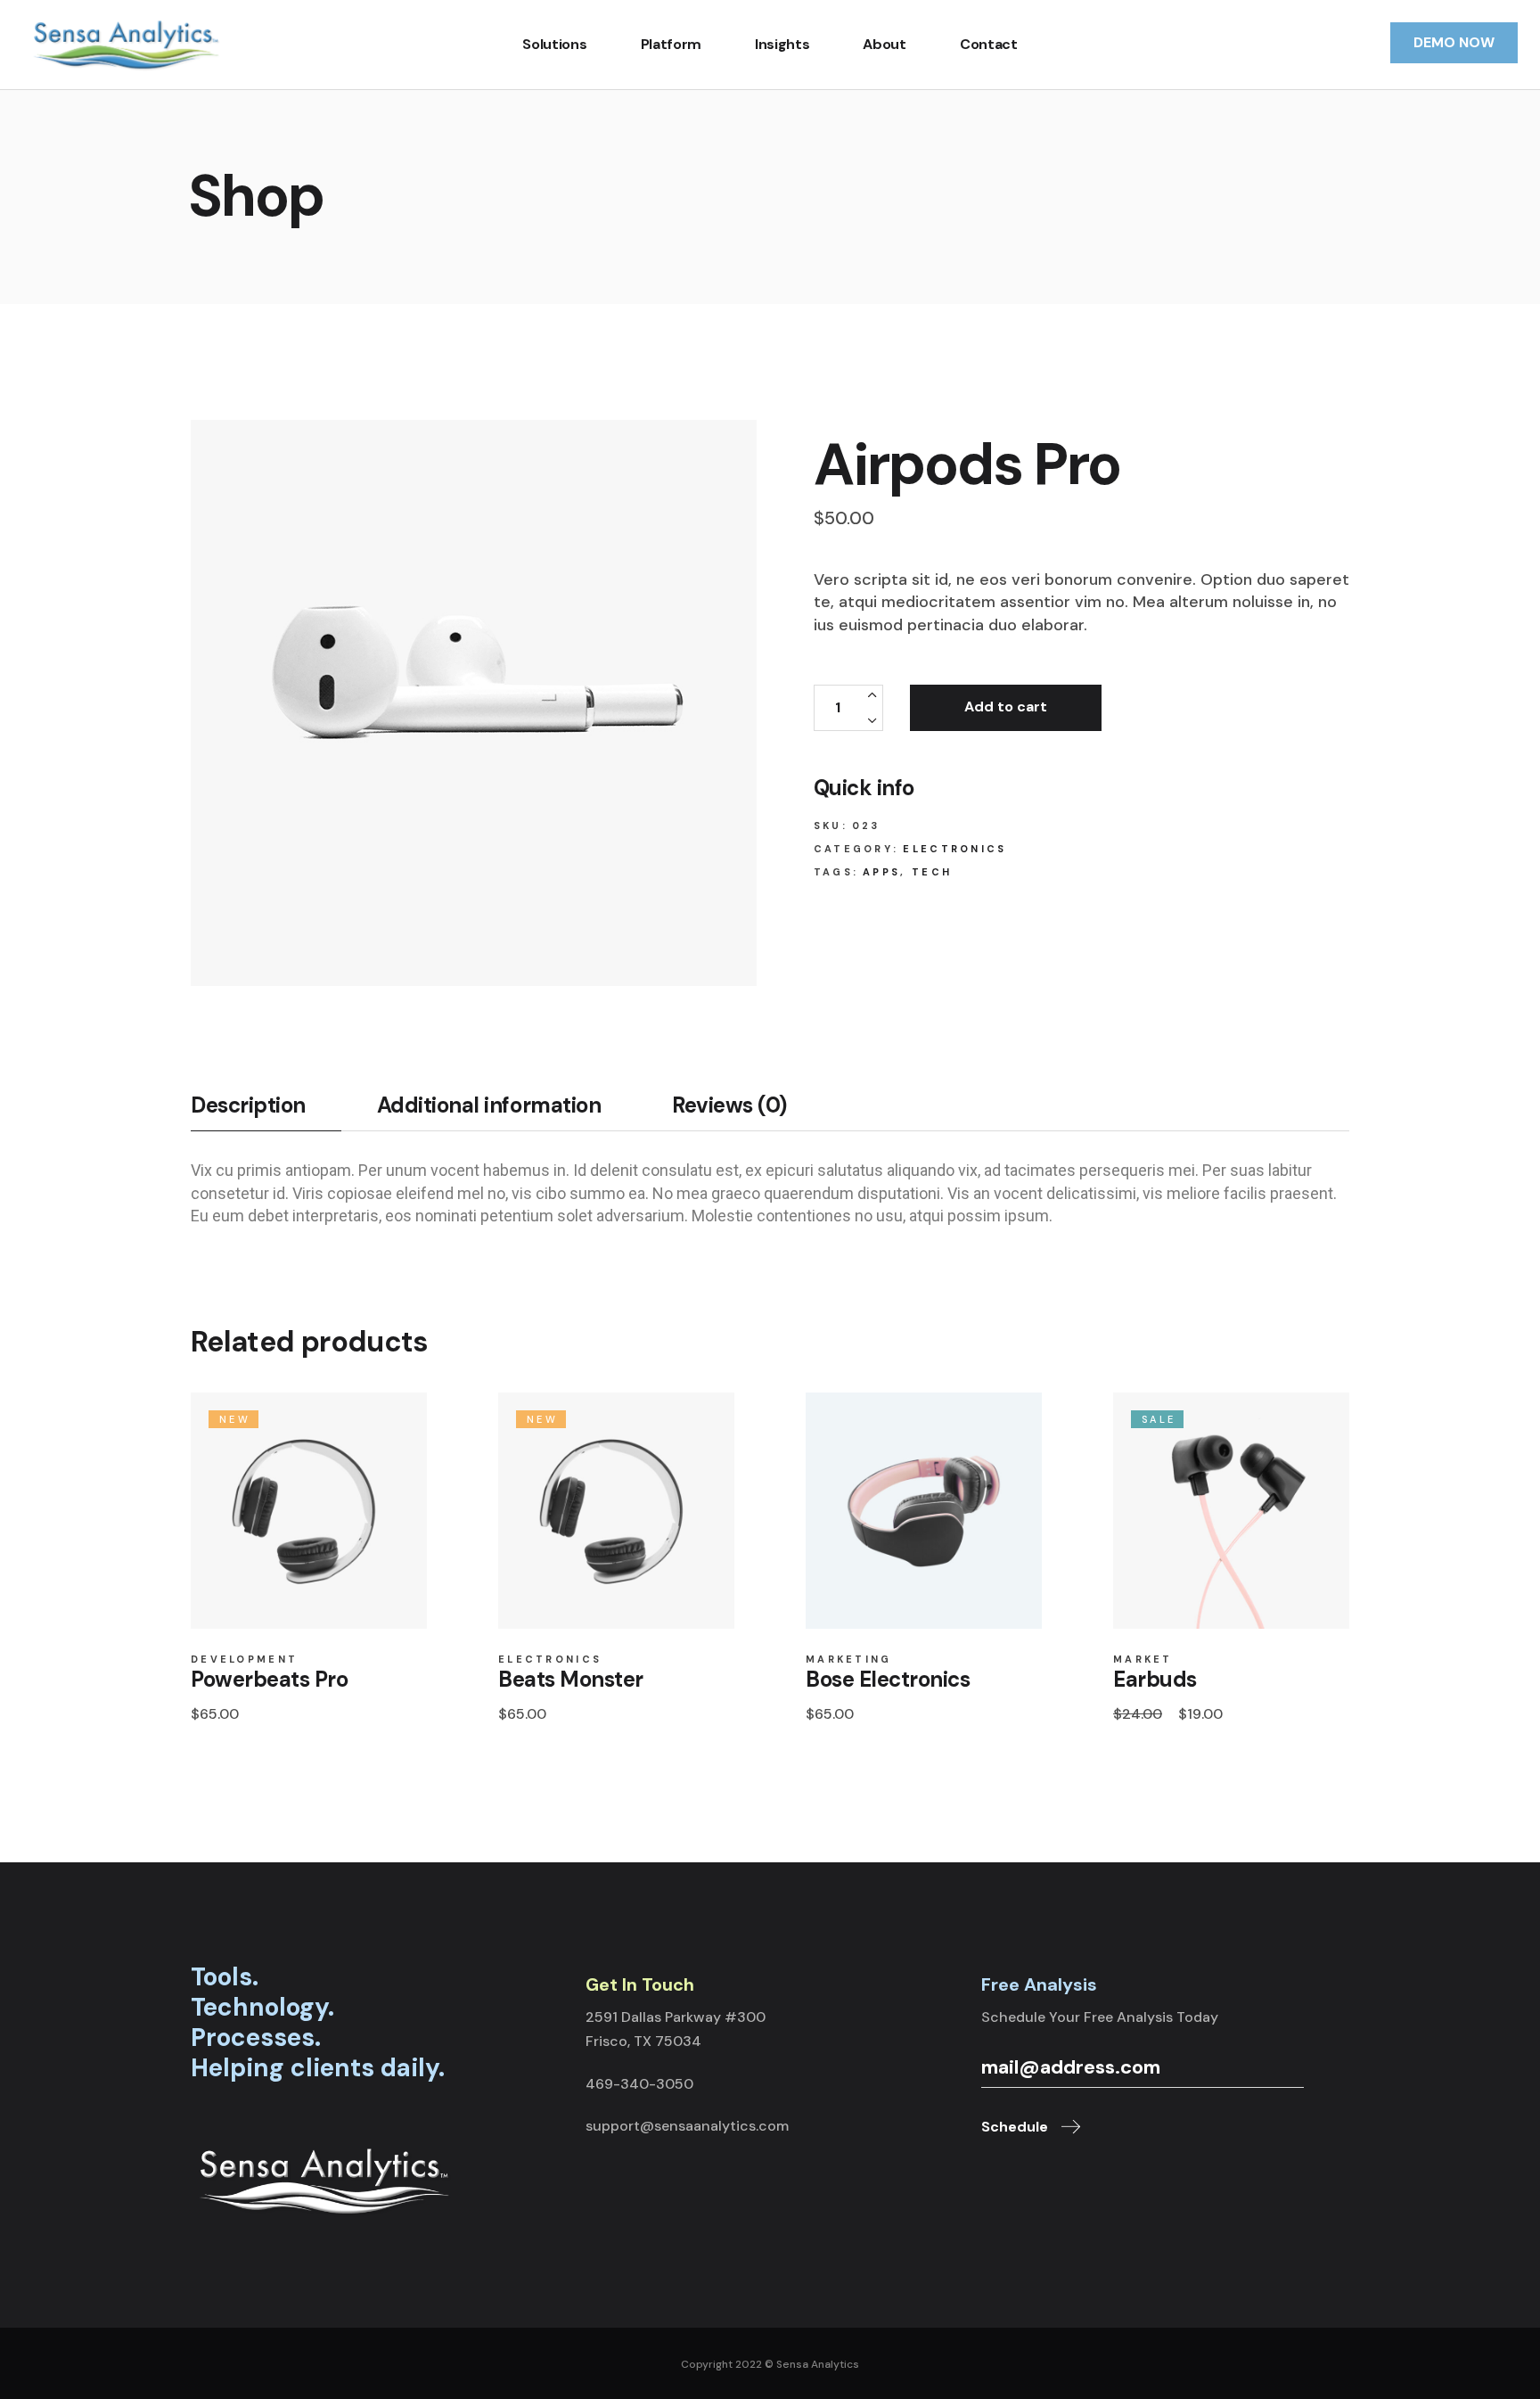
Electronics (954, 849)
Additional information (489, 1105)
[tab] (266, 1112)
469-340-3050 (639, 2084)
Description (248, 1105)
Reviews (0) (729, 1105)
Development (244, 1660)
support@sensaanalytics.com (687, 2126)
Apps (881, 872)
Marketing (849, 1660)
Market (1143, 1660)
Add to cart (1006, 707)
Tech (932, 872)
